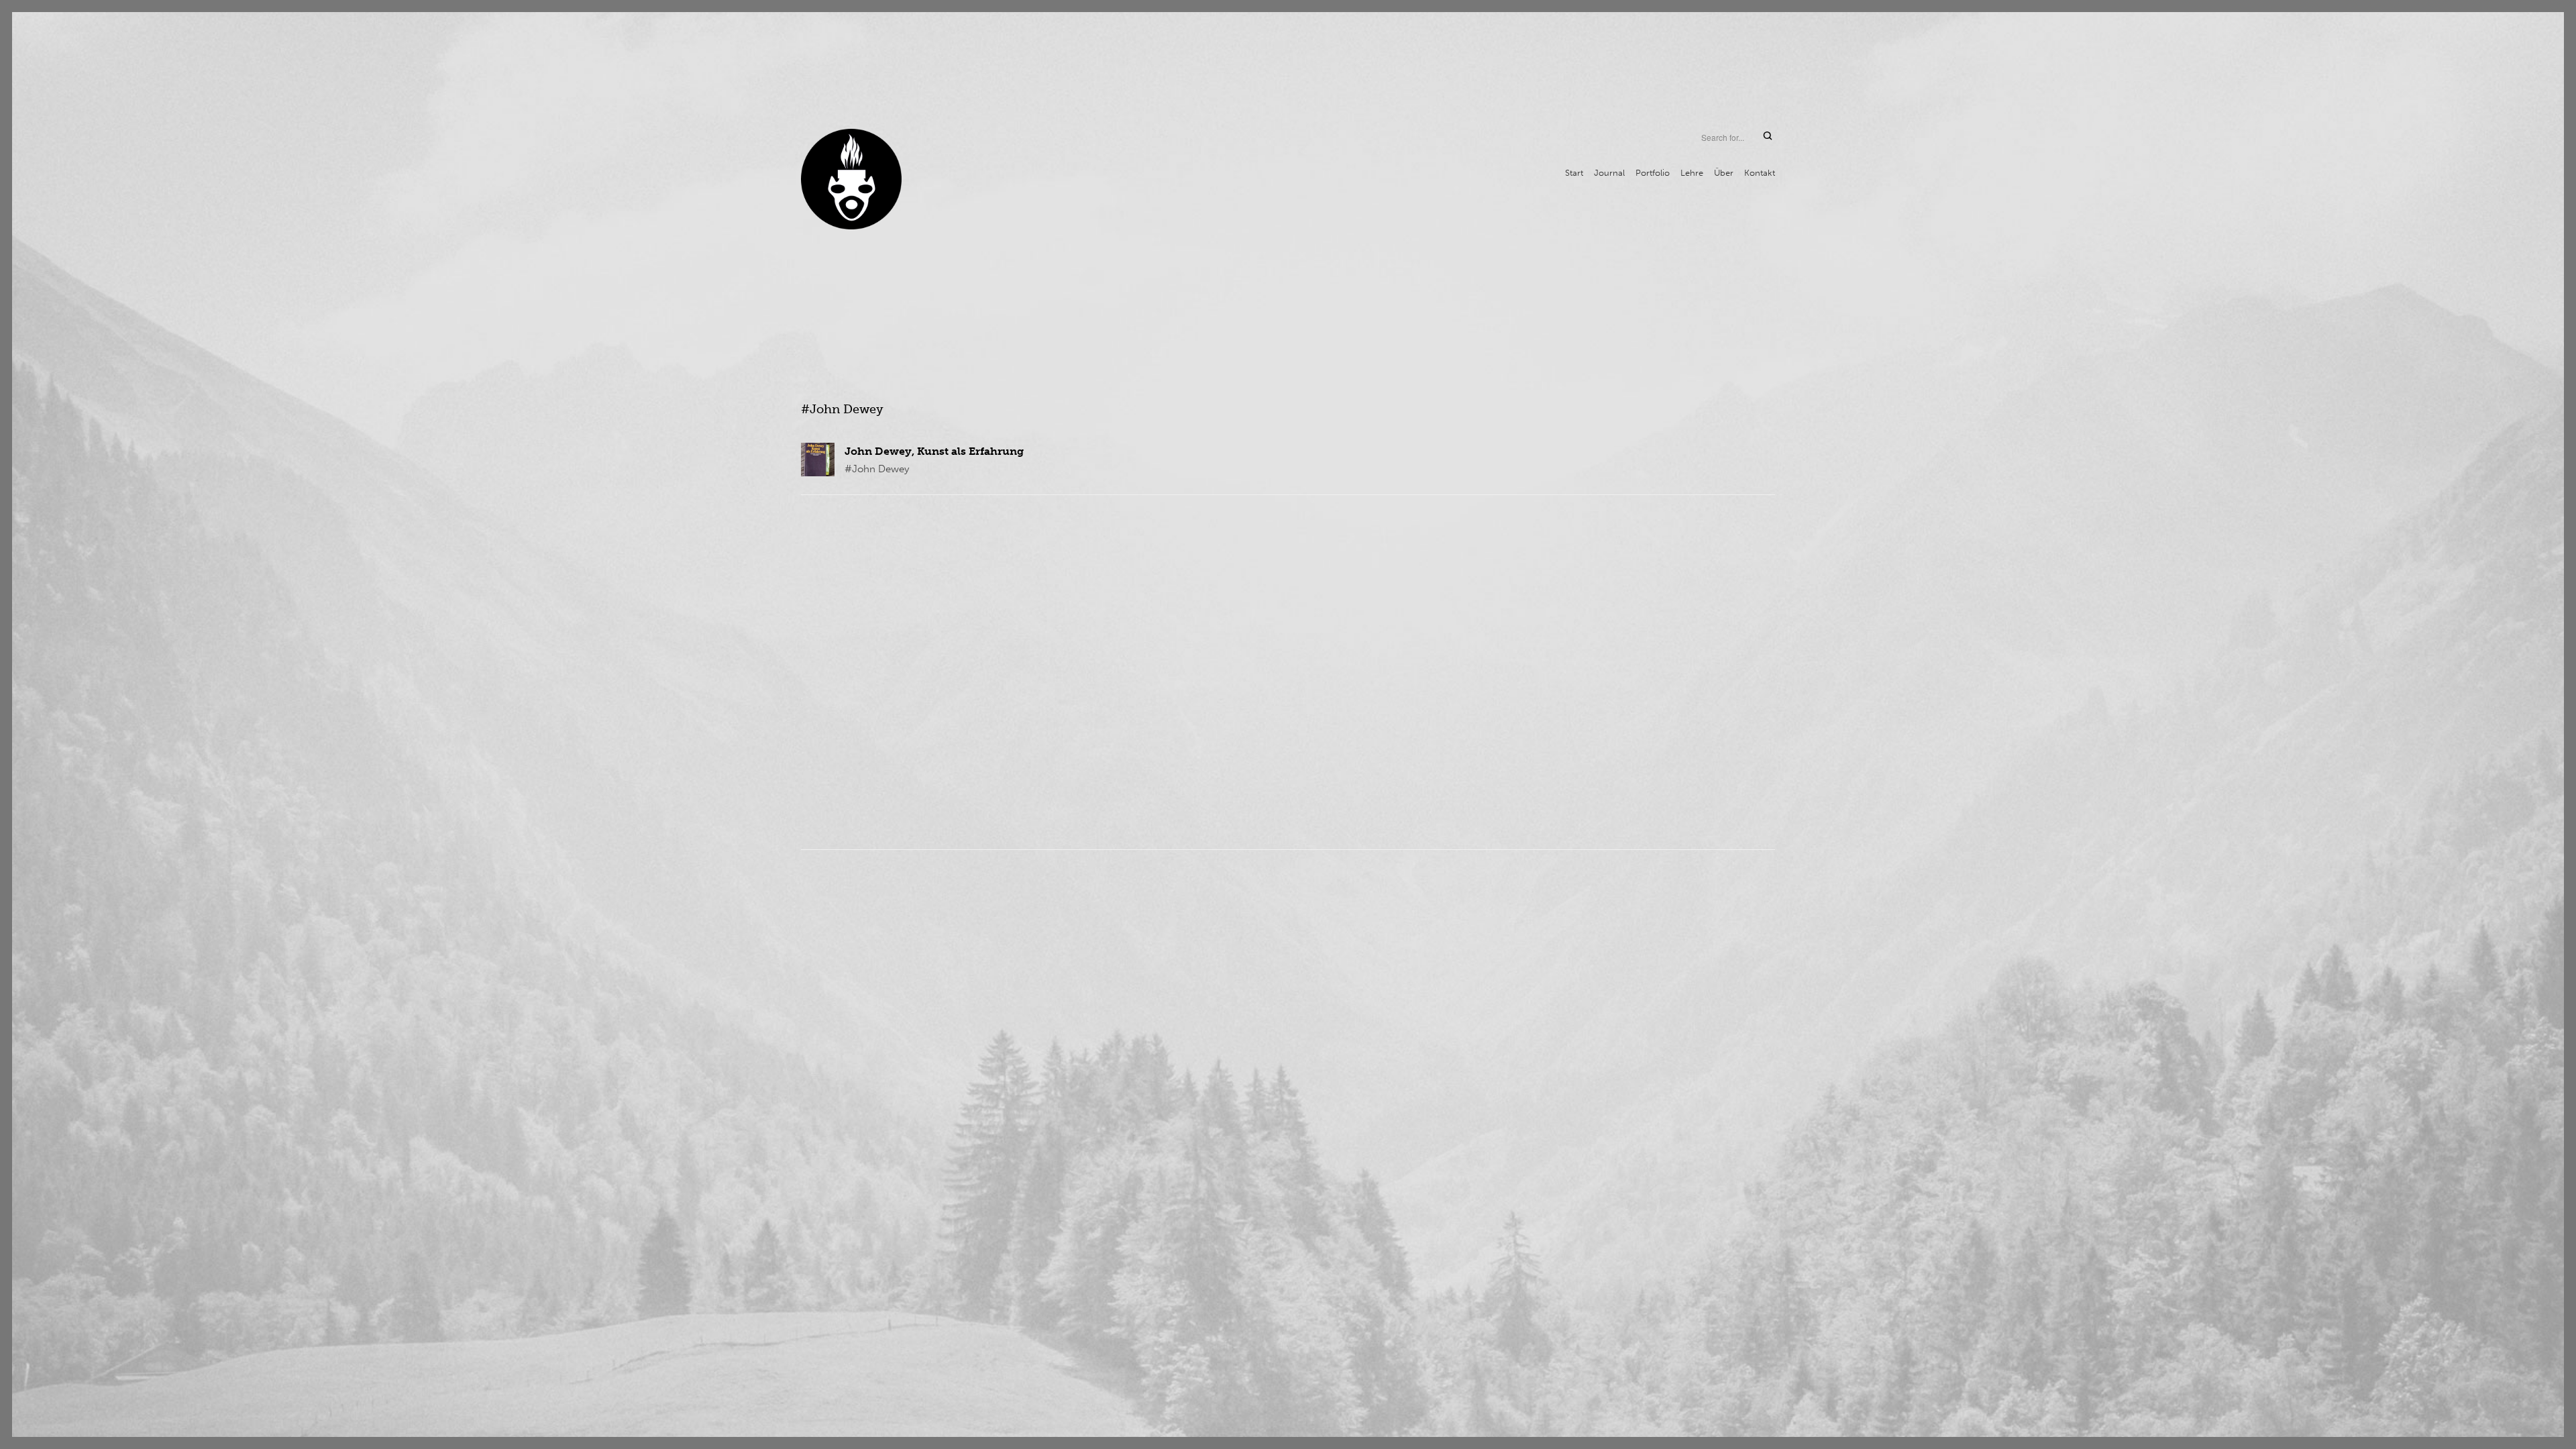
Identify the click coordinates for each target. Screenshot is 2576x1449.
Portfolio (1653, 173)
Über (1724, 173)
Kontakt (1760, 173)
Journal (1609, 173)
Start (1574, 173)
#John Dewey (877, 469)
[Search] (1768, 137)
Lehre (1692, 173)
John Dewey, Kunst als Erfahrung (934, 451)
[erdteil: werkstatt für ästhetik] (851, 179)
